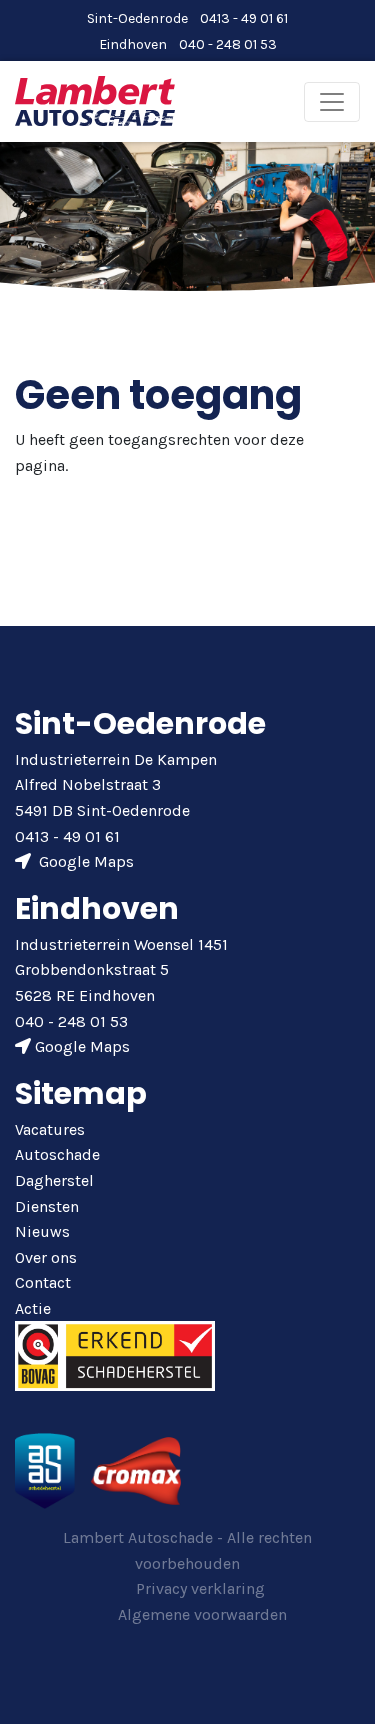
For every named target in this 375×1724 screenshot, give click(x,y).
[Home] (95, 99)
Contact (43, 1282)
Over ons (46, 1257)
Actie (33, 1308)
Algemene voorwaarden (202, 1614)
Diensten (47, 1206)
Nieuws (42, 1231)
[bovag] (115, 1354)
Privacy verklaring (200, 1588)
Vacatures (50, 1129)
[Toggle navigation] (332, 102)
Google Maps (84, 861)
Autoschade (57, 1154)
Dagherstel (54, 1180)
